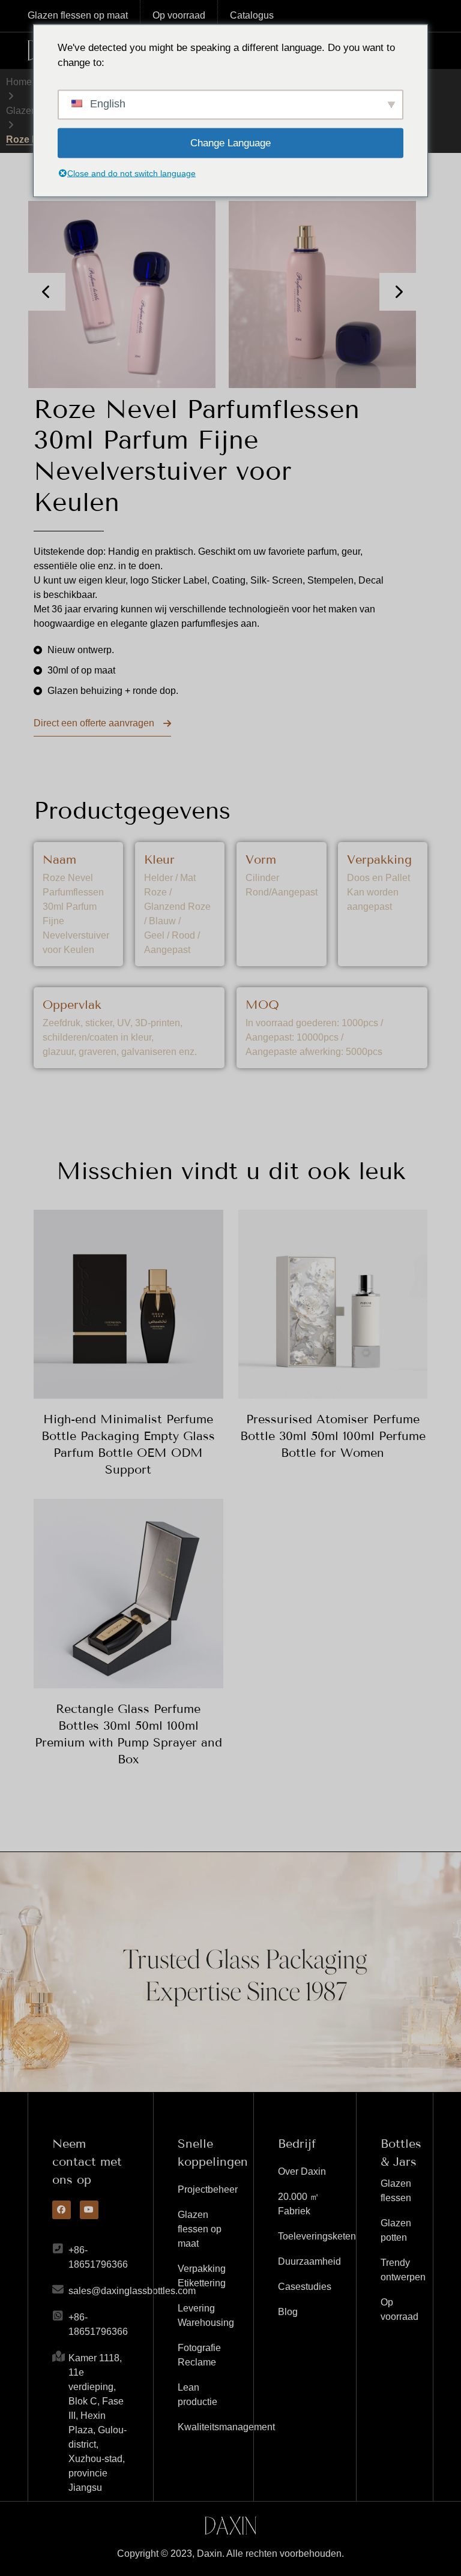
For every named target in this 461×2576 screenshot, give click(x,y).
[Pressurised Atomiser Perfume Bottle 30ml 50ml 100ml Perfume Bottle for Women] (333, 1304)
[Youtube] (89, 2210)
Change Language (230, 142)
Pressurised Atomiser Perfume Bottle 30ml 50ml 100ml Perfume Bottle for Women (333, 1436)
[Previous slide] (47, 292)
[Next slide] (398, 292)
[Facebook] (62, 2210)
